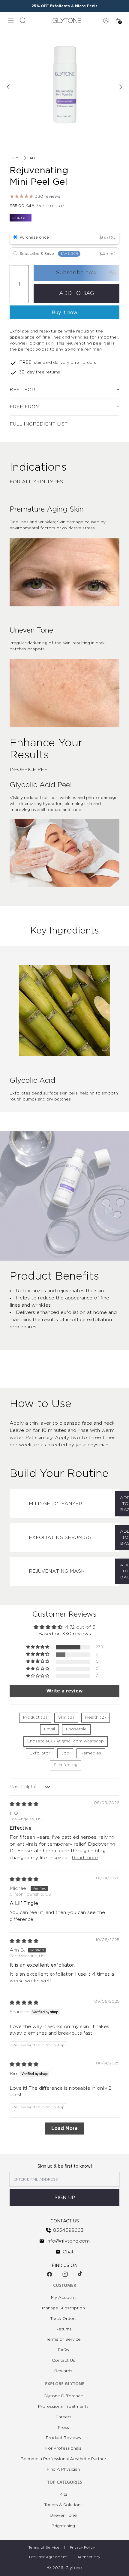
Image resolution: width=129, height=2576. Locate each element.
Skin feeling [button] (66, 1765)
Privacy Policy (82, 2547)
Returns (63, 2329)
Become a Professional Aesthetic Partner (63, 2459)
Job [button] (65, 1753)
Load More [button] (64, 2129)
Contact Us (63, 2361)
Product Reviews (63, 2438)
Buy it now (65, 313)
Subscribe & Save (49, 254)
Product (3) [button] (35, 1717)
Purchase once (34, 238)
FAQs (63, 2350)
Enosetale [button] (76, 1729)
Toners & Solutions (63, 2505)
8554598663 (68, 2230)
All (33, 158)
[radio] (15, 238)
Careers (63, 2417)
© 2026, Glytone (64, 2568)
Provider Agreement (48, 2557)
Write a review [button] (64, 1691)
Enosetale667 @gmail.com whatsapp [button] (66, 1741)
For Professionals (63, 2448)
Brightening (63, 2526)
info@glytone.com (68, 2241)
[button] (38, 1647)
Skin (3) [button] (66, 1717)
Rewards (63, 2371)
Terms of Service (63, 2339)
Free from (25, 407)
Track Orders (63, 2319)
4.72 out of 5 (80, 1627)
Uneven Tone (63, 2516)
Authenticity (89, 2557)
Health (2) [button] (96, 1717)
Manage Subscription (63, 2308)
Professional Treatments (63, 2407)
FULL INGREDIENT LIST (39, 424)
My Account (63, 2298)
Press (63, 2428)
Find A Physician (63, 2469)
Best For (22, 390)
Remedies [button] (91, 1753)
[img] (24, 1804)
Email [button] (49, 1729)
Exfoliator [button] (40, 1753)
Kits (63, 2494)
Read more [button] (85, 1858)
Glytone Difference (63, 2396)
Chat (68, 2252)
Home (15, 158)
